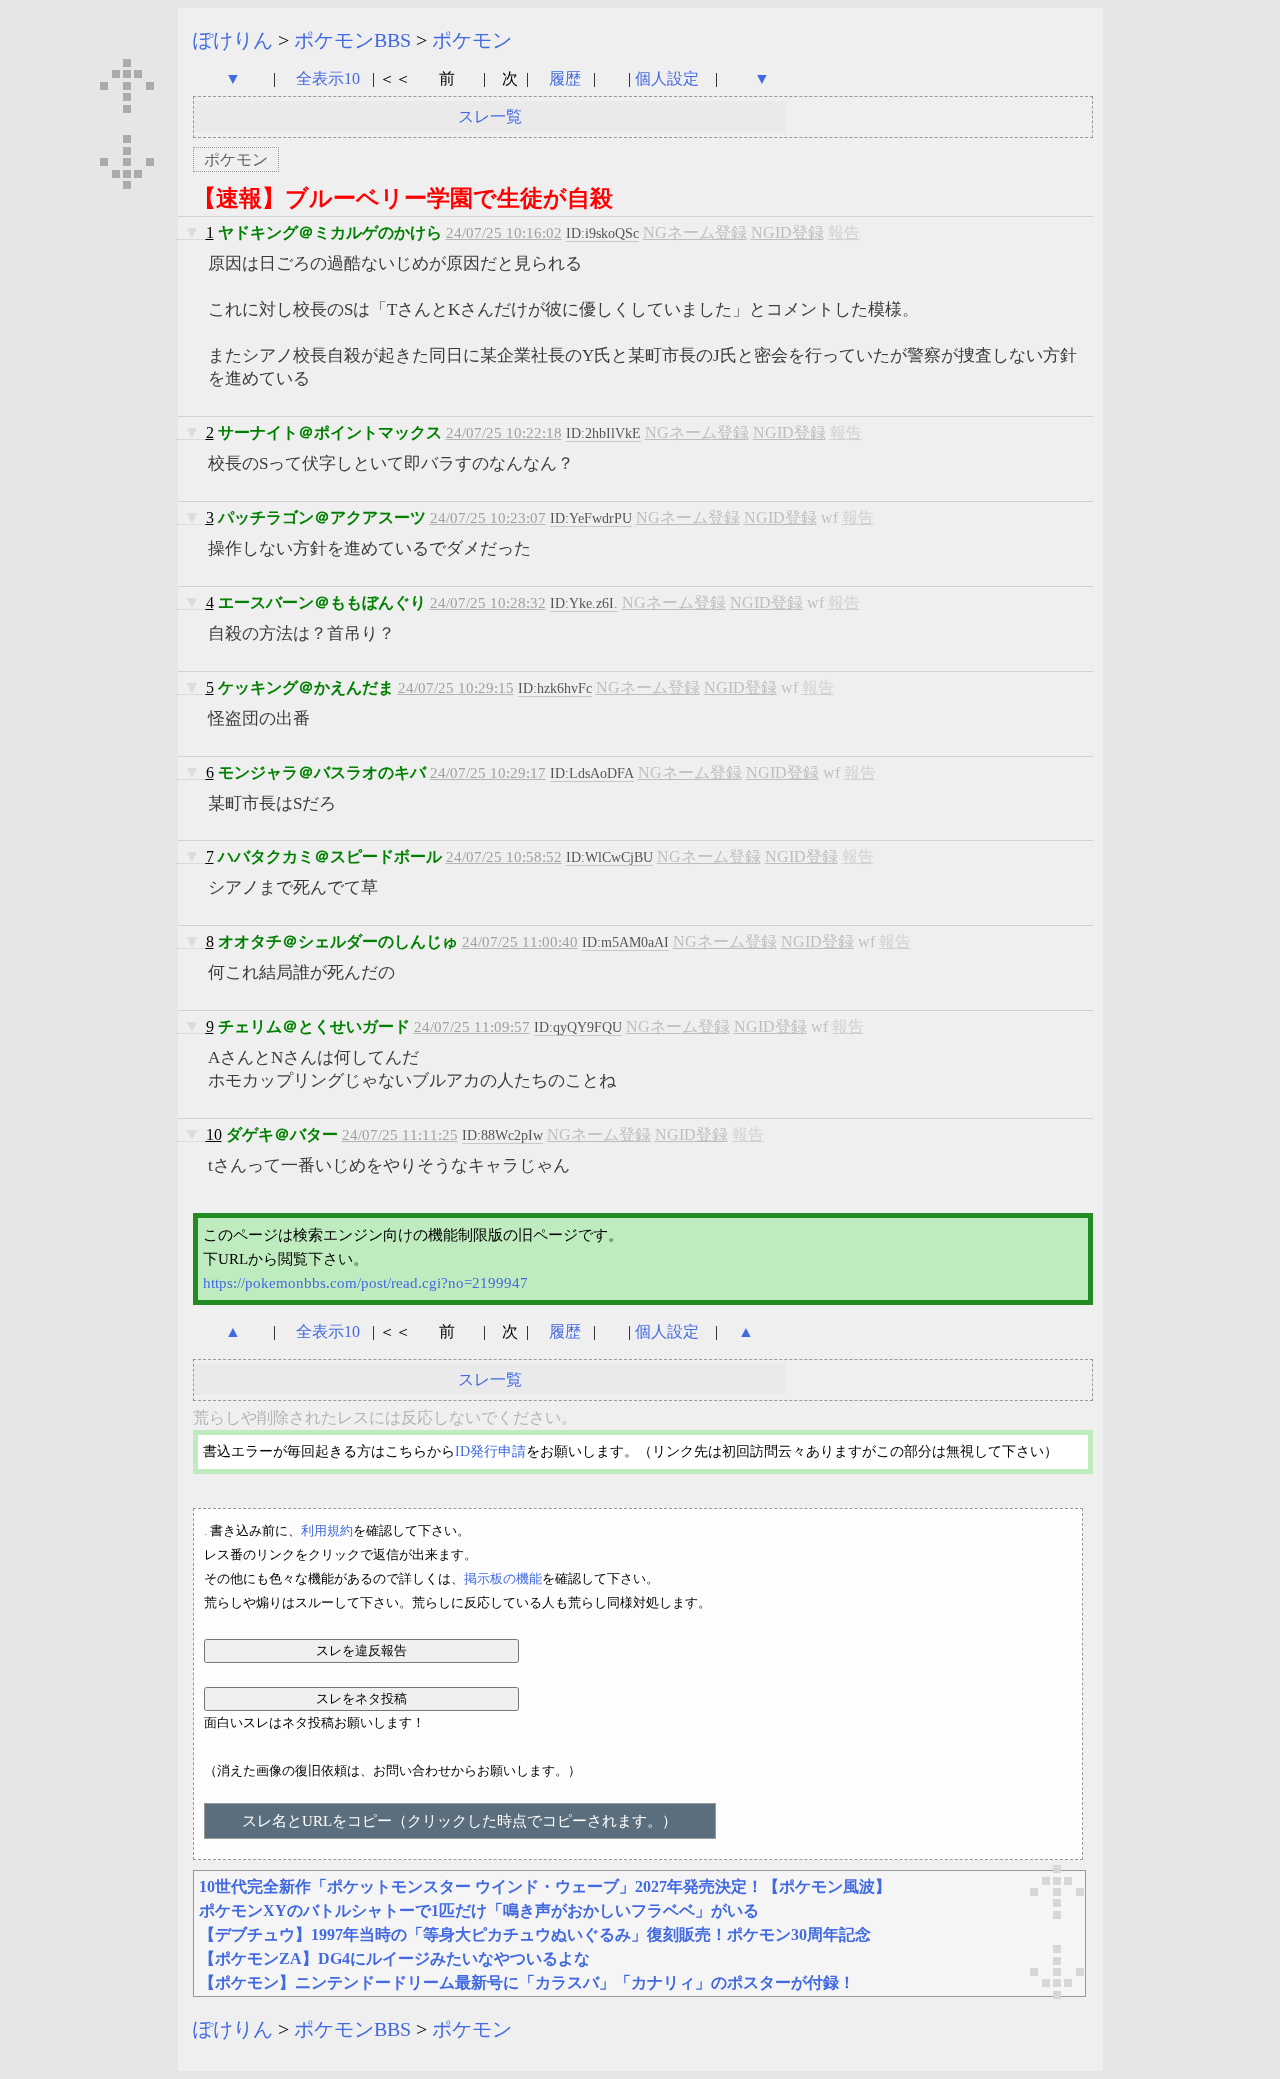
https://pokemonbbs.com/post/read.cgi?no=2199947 (365, 1283)
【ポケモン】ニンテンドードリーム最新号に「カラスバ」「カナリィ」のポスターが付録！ (527, 1982)
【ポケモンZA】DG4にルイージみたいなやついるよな (394, 1958)
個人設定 (667, 78)
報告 (844, 232)
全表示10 (328, 78)
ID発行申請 (490, 1451)
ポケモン (472, 40)
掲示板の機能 (503, 1578)
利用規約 (327, 1530)
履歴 (567, 78)
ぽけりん (233, 40)
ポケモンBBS (352, 40)
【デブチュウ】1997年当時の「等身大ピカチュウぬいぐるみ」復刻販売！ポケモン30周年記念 (535, 1934)
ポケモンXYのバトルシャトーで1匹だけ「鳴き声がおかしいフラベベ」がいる (479, 1910)
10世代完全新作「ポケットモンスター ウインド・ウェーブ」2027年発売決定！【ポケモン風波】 (545, 1886)
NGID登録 (787, 232)
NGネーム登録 (695, 232)
